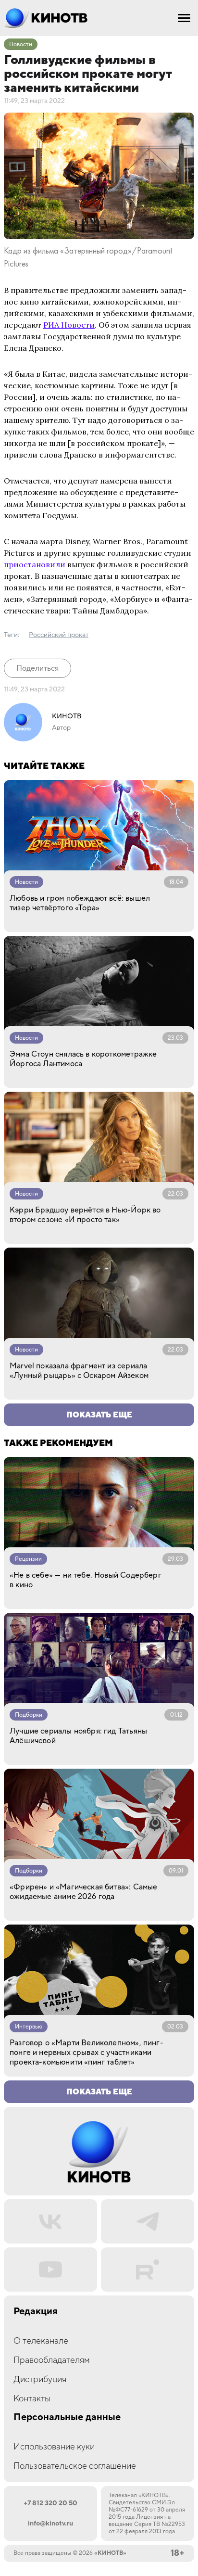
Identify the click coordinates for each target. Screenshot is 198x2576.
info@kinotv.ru (50, 2524)
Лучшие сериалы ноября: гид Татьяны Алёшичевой (78, 1736)
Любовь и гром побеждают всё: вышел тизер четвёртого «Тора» (80, 903)
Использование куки (54, 2447)
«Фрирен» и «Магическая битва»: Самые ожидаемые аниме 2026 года (83, 1892)
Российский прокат (59, 635)
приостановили (35, 564)
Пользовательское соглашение (75, 2466)
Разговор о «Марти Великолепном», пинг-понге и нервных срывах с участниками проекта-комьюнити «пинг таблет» (87, 2053)
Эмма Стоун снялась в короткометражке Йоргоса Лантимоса (83, 1059)
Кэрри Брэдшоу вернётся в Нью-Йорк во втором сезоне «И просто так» (85, 1215)
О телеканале (41, 2341)
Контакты (32, 2399)
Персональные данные (67, 2417)
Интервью (29, 2027)
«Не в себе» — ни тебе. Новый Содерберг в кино (86, 1580)
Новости (21, 45)
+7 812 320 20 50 (50, 2503)
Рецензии (28, 1559)
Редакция (36, 2312)
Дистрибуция (40, 2379)
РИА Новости (69, 325)
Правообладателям (52, 2360)
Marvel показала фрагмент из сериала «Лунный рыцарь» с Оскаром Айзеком (79, 1371)
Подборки (29, 1715)
